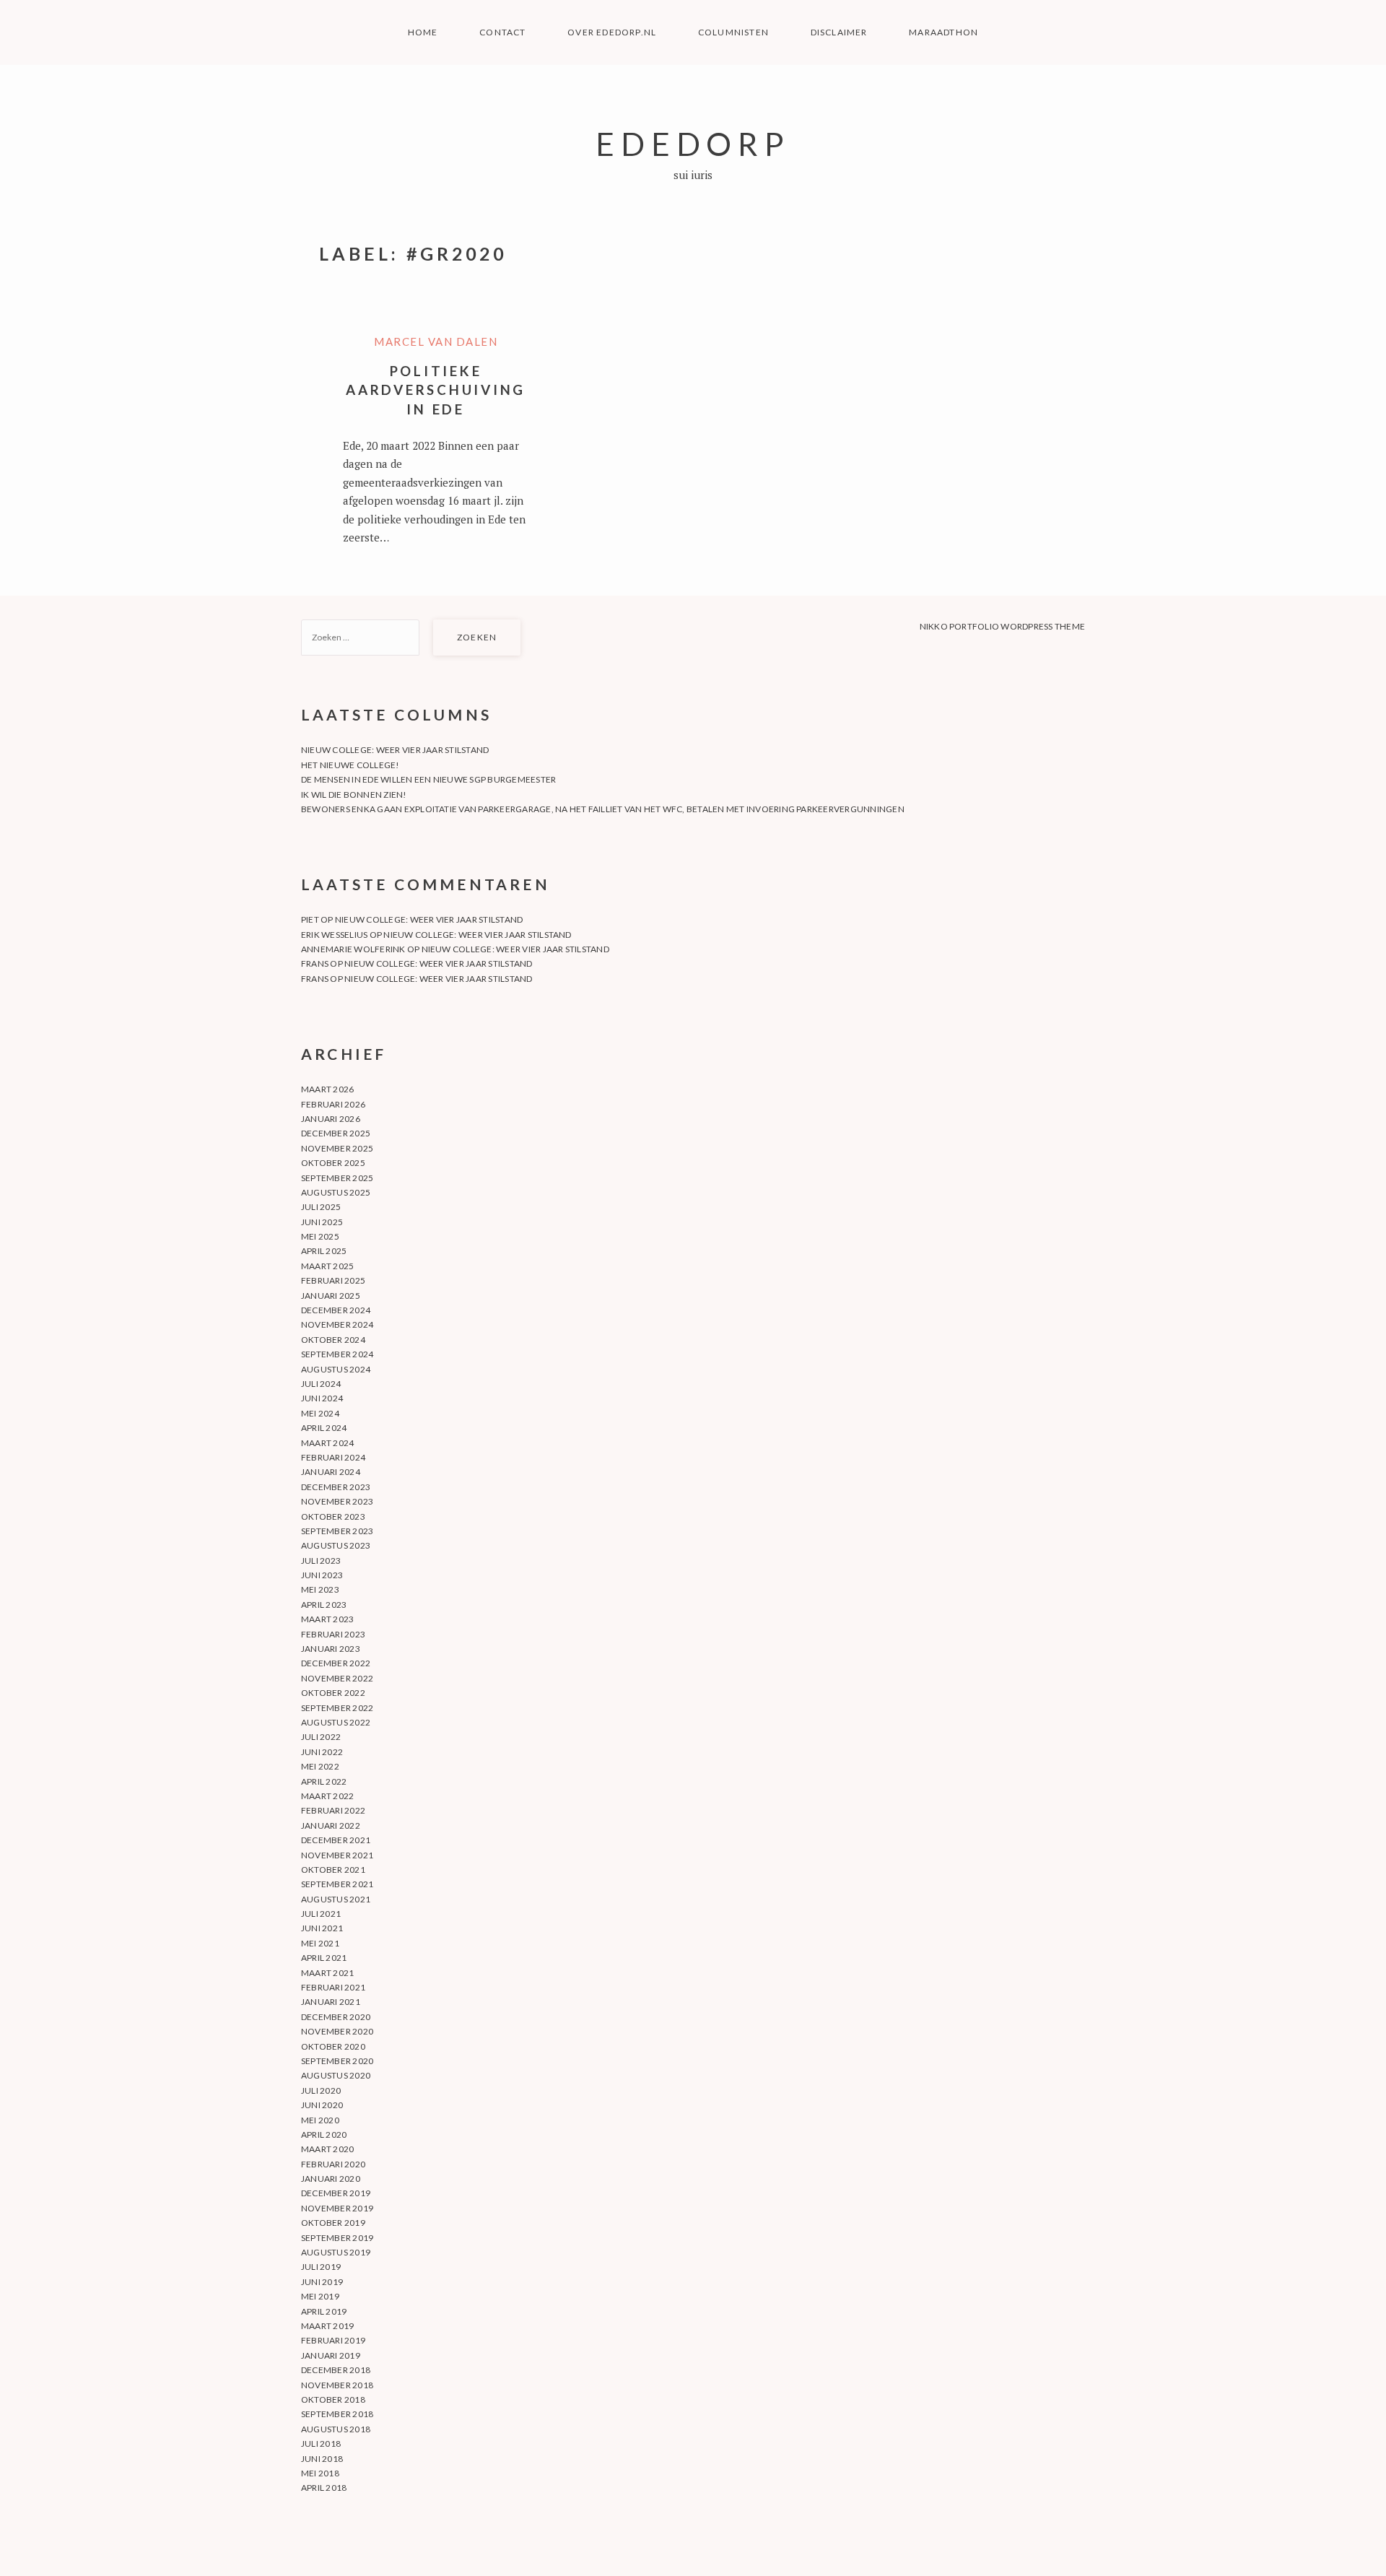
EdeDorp (693, 143)
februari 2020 (333, 2164)
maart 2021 (327, 1973)
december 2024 (336, 1310)
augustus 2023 (336, 1545)
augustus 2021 (336, 1899)
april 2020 (324, 2135)
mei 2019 (320, 2296)
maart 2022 (327, 1796)
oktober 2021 (333, 1870)
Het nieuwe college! (350, 765)
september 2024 (337, 1354)
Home (423, 32)
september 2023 (337, 1531)
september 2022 (337, 1708)
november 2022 (337, 1678)
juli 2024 (321, 1384)
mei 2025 (320, 1236)
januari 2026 (331, 1119)
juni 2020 (322, 2105)
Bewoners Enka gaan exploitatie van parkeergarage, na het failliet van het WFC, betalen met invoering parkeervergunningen (603, 809)
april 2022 (324, 1781)
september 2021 (337, 1884)
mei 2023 (320, 1589)
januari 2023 (331, 1649)
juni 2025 (322, 1222)
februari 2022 (333, 1810)
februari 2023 (333, 1634)
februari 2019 (333, 2340)
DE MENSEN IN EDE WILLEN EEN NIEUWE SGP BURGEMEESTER (428, 779)
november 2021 (337, 1855)
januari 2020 (331, 2179)
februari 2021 (333, 1987)
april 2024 (324, 1428)
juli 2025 (321, 1207)
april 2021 (324, 1958)
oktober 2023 (333, 1517)
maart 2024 (327, 1443)
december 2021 (336, 1840)
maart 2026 (327, 1089)
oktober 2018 (333, 2399)
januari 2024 (331, 1472)
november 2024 (337, 1324)
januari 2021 (331, 2002)
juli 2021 (321, 1914)
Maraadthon (943, 32)
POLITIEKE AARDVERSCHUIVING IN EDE (436, 390)
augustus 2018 (336, 2429)
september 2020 (337, 2061)
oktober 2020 (333, 2046)
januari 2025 (331, 1296)
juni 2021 (322, 1928)
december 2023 (336, 1487)
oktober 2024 (333, 1340)
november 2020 (337, 2031)
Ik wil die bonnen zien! (354, 795)
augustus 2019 (336, 2252)
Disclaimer (839, 32)
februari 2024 (333, 1457)
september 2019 (337, 2238)
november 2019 (337, 2208)
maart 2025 (327, 1266)
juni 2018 (322, 2459)
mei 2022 (320, 1766)
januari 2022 (331, 1826)
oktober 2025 (333, 1163)
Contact (502, 32)
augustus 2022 (336, 1722)
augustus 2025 (336, 1192)
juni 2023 (322, 1575)
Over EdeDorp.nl (612, 32)
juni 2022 (322, 1752)
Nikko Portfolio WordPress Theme (1002, 626)
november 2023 (337, 1501)
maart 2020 (327, 2149)
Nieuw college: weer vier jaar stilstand (395, 750)
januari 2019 (331, 2355)
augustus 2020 (336, 2075)
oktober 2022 (333, 1693)
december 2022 (336, 1663)
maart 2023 (327, 1619)
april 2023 (324, 1605)
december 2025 (336, 1133)
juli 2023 (321, 1561)
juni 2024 (322, 1398)
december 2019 (336, 2193)
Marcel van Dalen (436, 341)
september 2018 (337, 2414)
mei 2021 (320, 1943)
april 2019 (324, 2311)
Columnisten (733, 32)
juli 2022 (321, 1737)
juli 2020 (321, 2090)
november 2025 (337, 1148)
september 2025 (337, 1178)
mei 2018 (320, 2473)
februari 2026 (333, 1104)
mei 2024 (320, 1413)
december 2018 (336, 2370)
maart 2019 (327, 2326)
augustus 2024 (336, 1369)
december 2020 (336, 2017)
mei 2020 (320, 2120)
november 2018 (337, 2385)
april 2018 (324, 2488)
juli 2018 (321, 2444)
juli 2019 (321, 2267)
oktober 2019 (333, 2223)
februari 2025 (333, 1280)
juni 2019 (322, 2282)
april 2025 (324, 1251)
